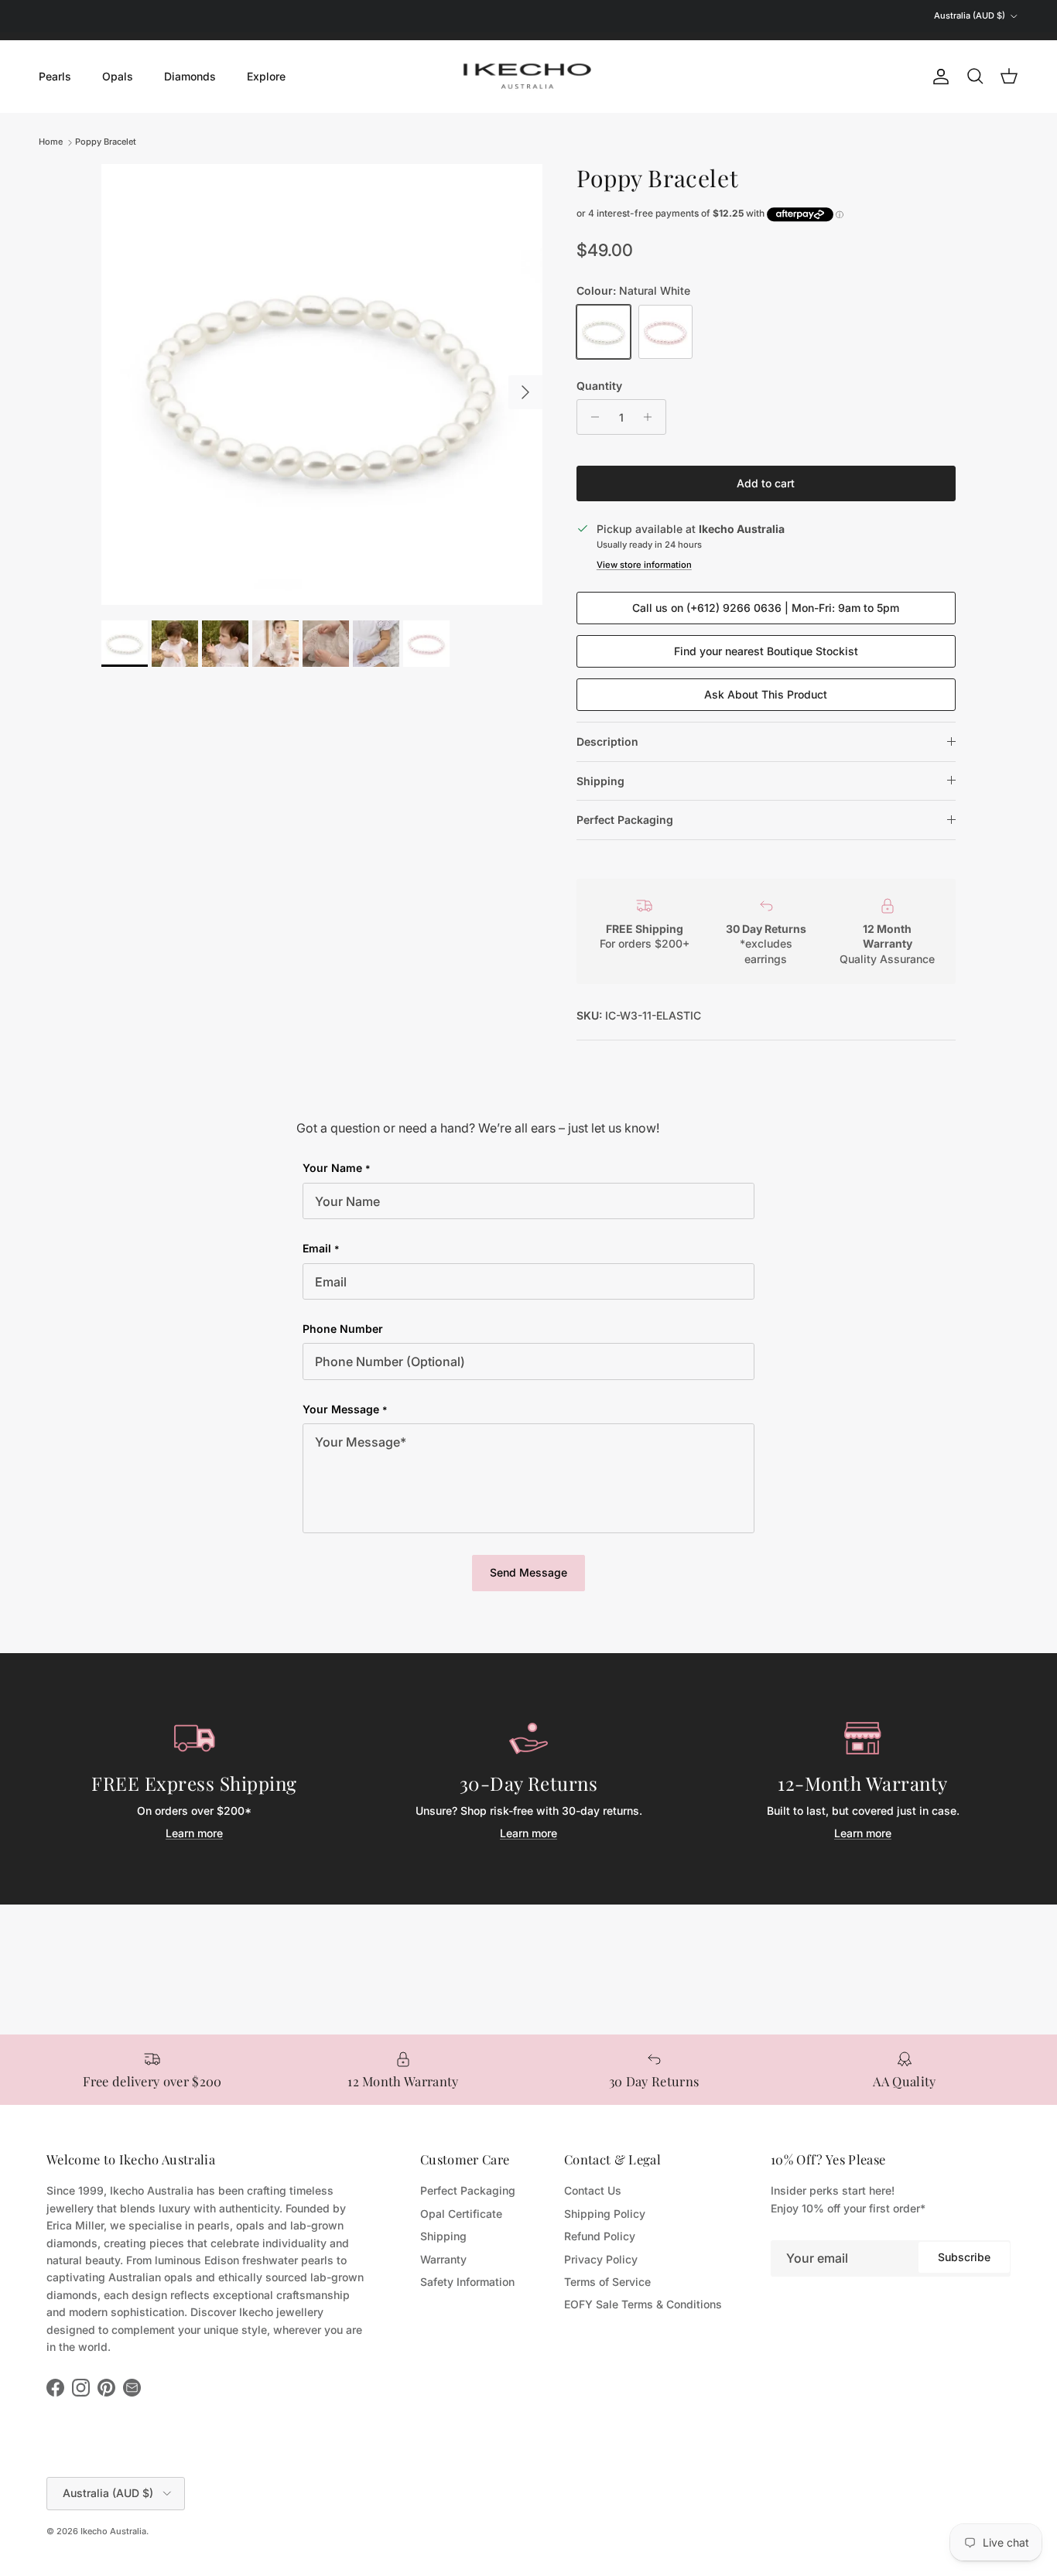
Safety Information (467, 2282)
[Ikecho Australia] (528, 76)
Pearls (55, 76)
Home (51, 142)
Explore (266, 76)
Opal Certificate (461, 2214)
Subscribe (964, 2257)
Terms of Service (607, 2282)
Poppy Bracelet (106, 142)
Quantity (599, 386)
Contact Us (593, 2190)
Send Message (528, 1572)
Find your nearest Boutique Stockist (766, 651)
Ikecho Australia (113, 2531)
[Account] (938, 77)
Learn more (194, 1833)
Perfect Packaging (625, 820)
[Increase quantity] (652, 417)
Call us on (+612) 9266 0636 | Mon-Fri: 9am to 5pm (766, 608)
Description (607, 741)
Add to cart (766, 483)
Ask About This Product (766, 694)
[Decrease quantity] (591, 417)
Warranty (443, 2259)
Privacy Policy (601, 2259)
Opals (118, 76)
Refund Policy (600, 2236)
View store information (644, 565)
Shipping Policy (605, 2214)
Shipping (600, 781)
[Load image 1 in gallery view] (322, 384)
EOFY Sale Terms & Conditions (643, 2304)
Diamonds (190, 76)
